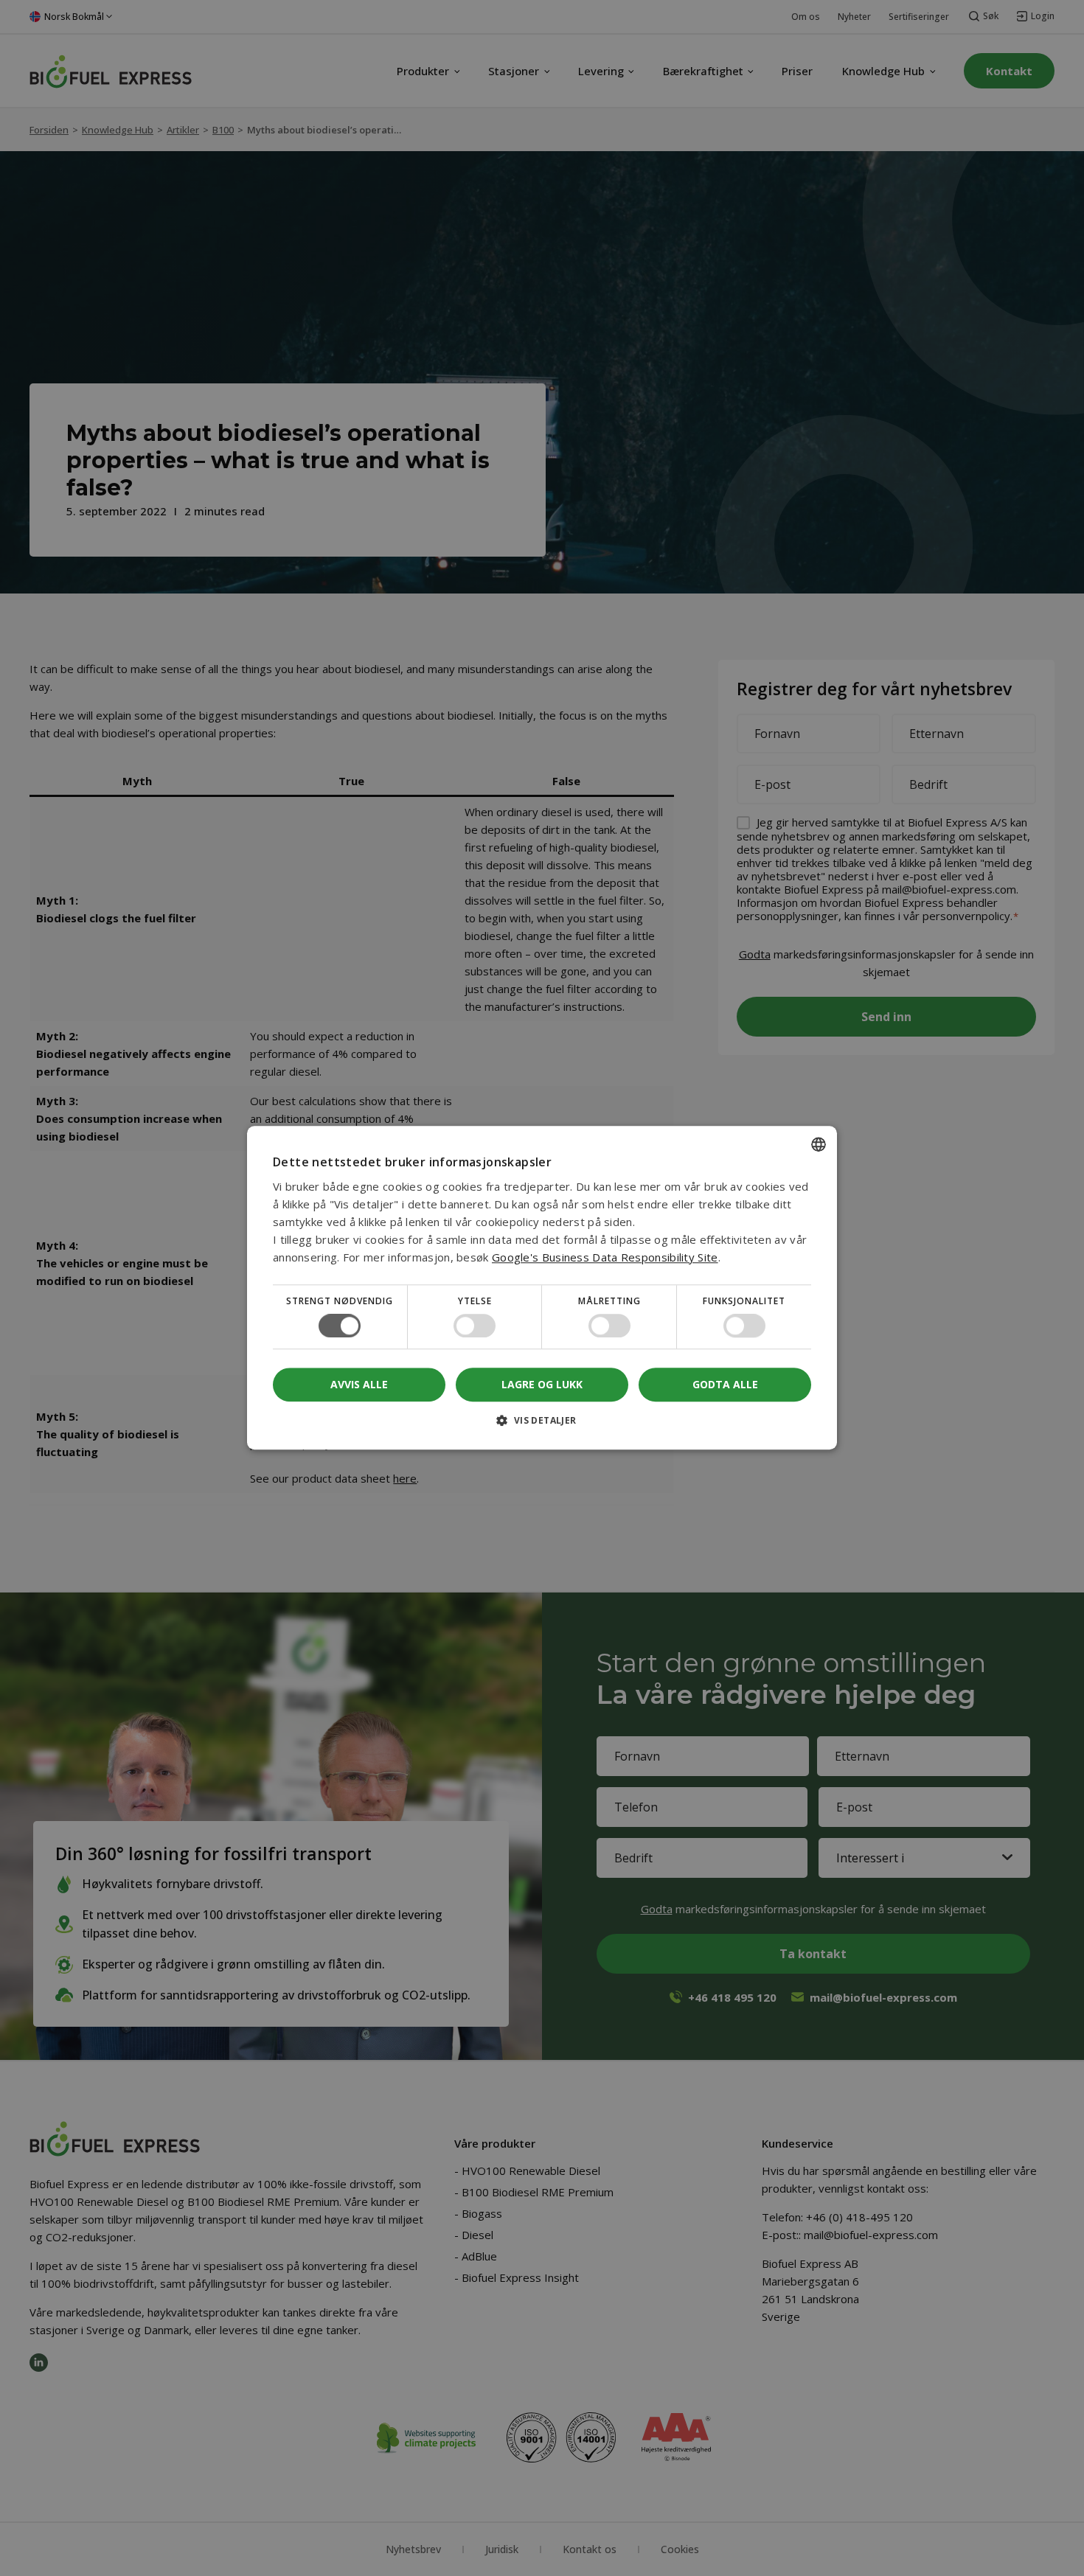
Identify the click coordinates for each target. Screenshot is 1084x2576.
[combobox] (819, 1144)
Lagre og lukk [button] (542, 1384)
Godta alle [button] (725, 1384)
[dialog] (542, 1288)
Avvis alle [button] (359, 1385)
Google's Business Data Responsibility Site (605, 1257)
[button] (542, 1426)
